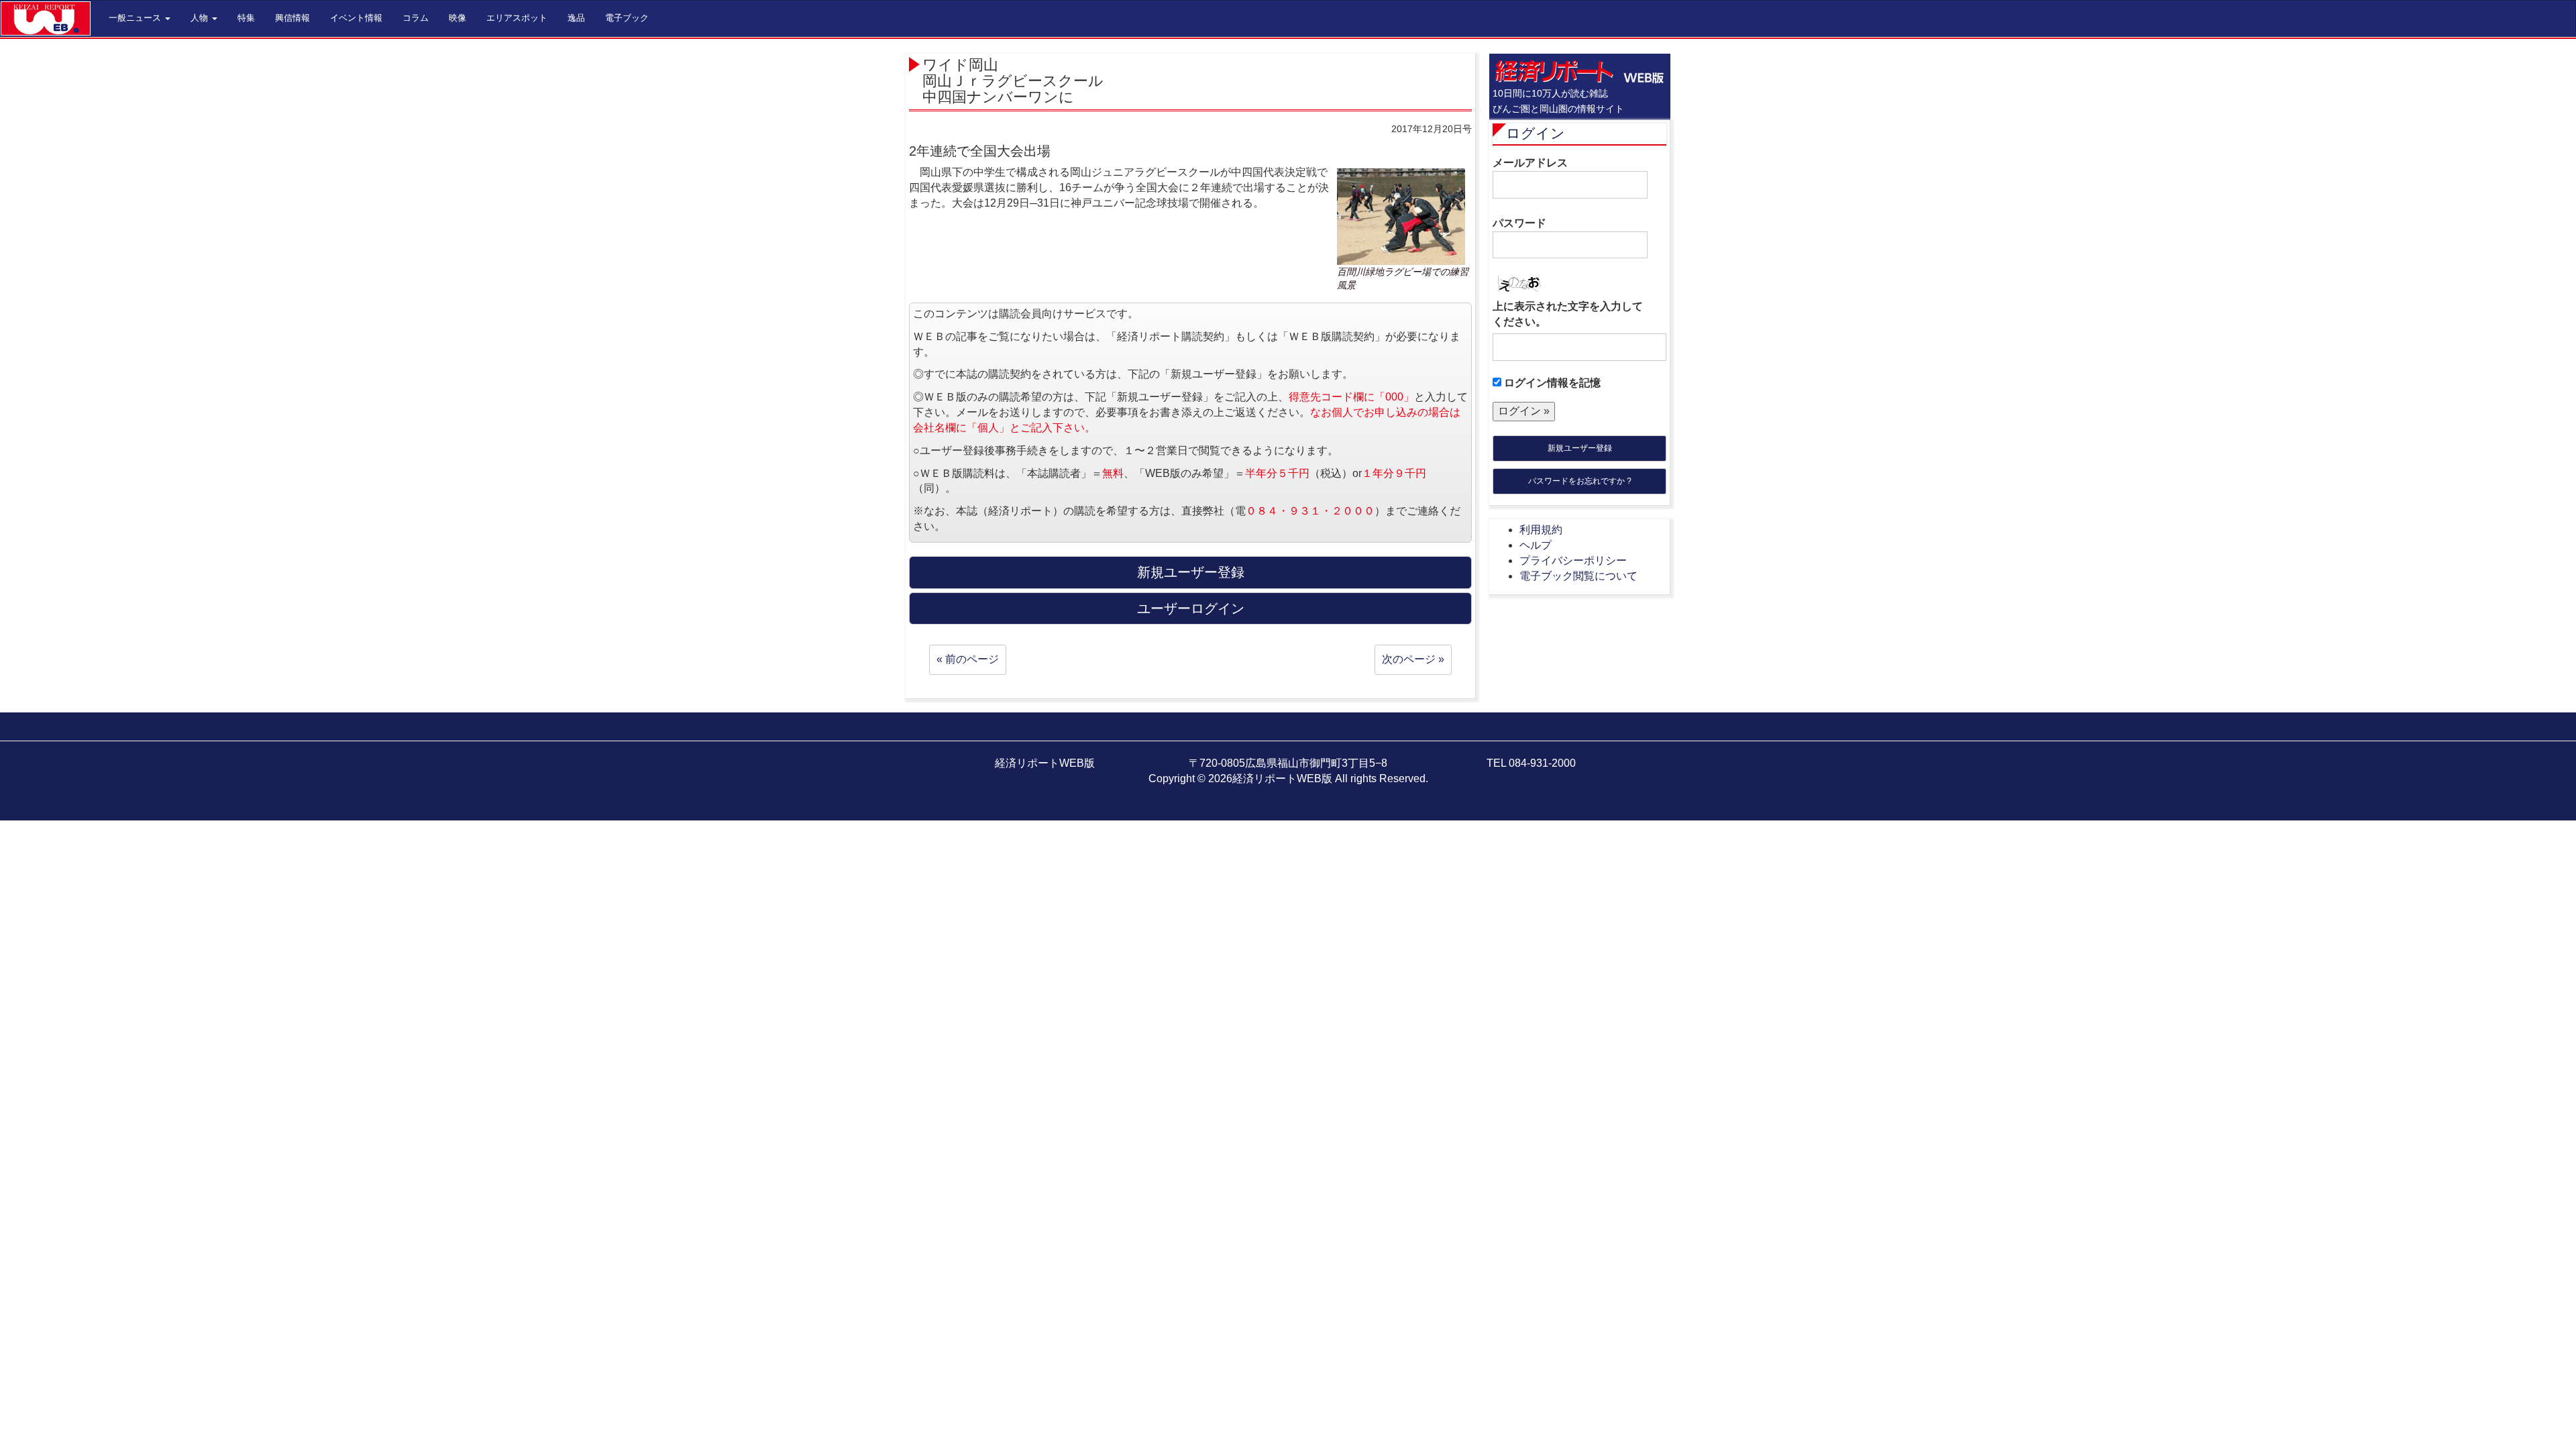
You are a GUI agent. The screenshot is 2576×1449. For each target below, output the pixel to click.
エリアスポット (517, 18)
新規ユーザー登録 (1580, 448)
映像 (458, 18)
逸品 (576, 18)
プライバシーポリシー (1573, 560)
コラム (416, 18)
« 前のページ (968, 659)
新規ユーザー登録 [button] (1191, 572)
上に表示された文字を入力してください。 (1568, 314)
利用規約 (1541, 530)
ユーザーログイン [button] (1191, 608)
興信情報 (292, 18)
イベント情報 (356, 18)
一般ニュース (136, 18)
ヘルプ (1536, 545)
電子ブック (627, 18)
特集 (246, 18)
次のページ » (1413, 659)
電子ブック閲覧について (1578, 576)
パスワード (1519, 223)
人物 (201, 18)
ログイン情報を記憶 (1551, 383)
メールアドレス (1530, 163)
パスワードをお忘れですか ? (1580, 481)
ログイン (1536, 133)
